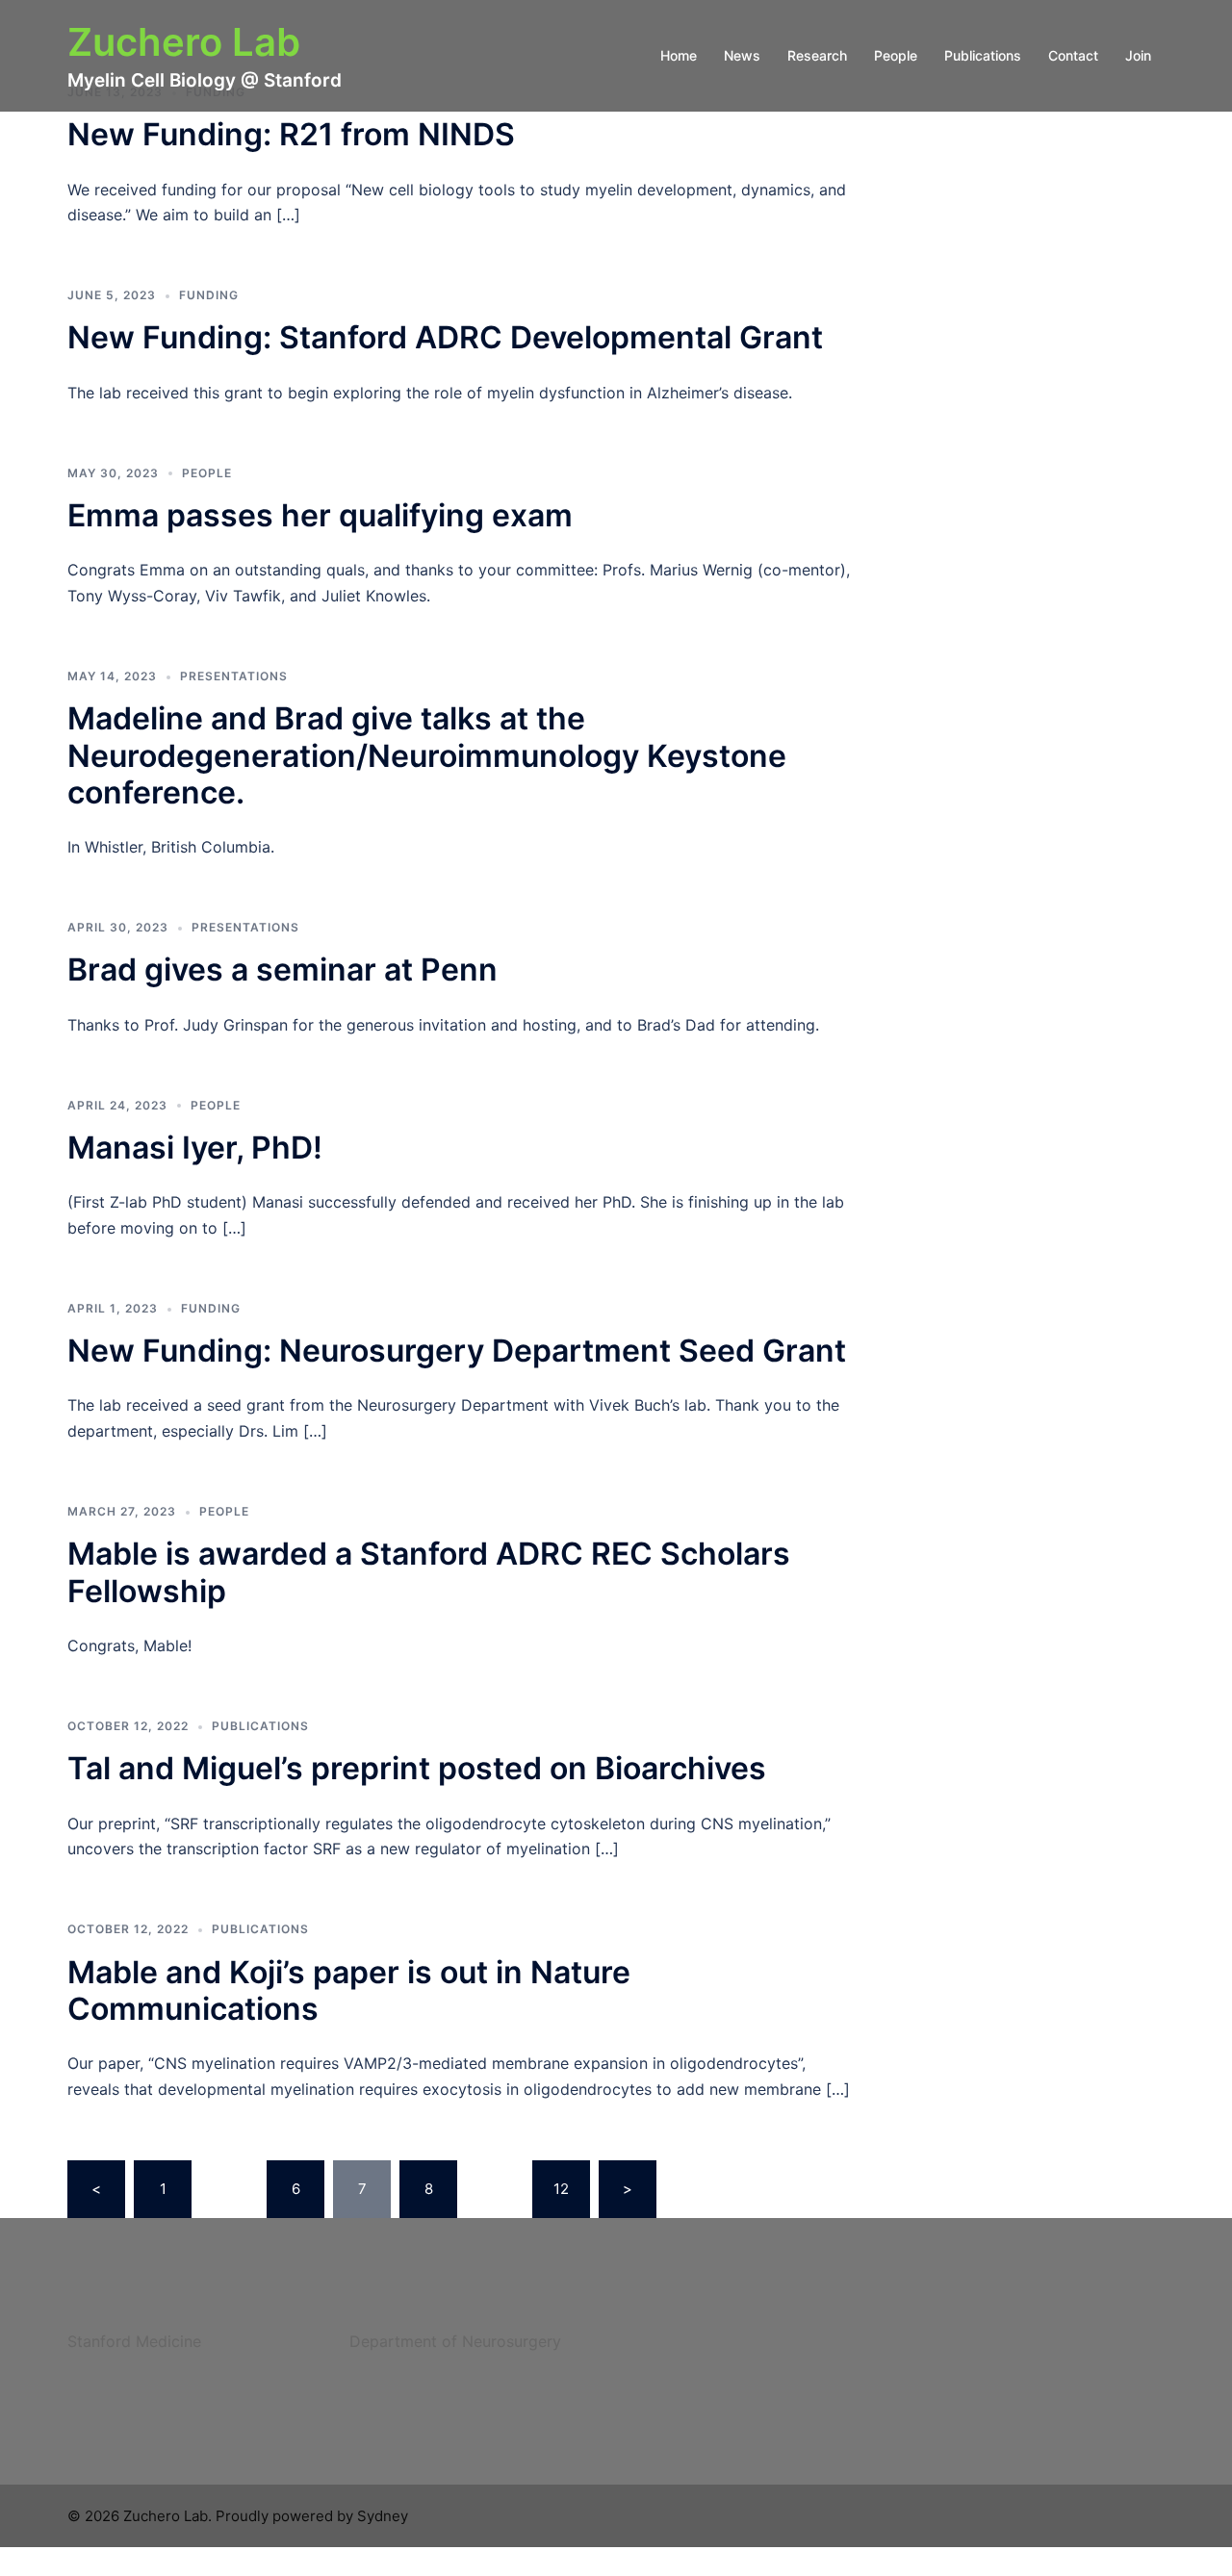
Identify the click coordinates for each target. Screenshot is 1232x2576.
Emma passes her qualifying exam (320, 515)
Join (1138, 55)
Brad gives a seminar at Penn (282, 969)
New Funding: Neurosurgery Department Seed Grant (457, 1351)
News (742, 55)
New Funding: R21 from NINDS (291, 134)
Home (679, 55)
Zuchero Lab (184, 42)
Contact (1073, 55)
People (896, 55)
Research (817, 55)
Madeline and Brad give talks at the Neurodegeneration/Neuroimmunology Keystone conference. (427, 755)
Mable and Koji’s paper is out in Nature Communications (349, 1990)
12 (561, 2189)
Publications (983, 55)
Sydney (383, 2516)
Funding (209, 295)
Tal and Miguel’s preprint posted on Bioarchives (417, 1768)
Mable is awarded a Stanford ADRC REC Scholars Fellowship (429, 1572)
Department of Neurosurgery (455, 2341)
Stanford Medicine (134, 2341)
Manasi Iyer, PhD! (195, 1148)
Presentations (234, 676)
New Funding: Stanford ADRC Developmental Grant (445, 337)
